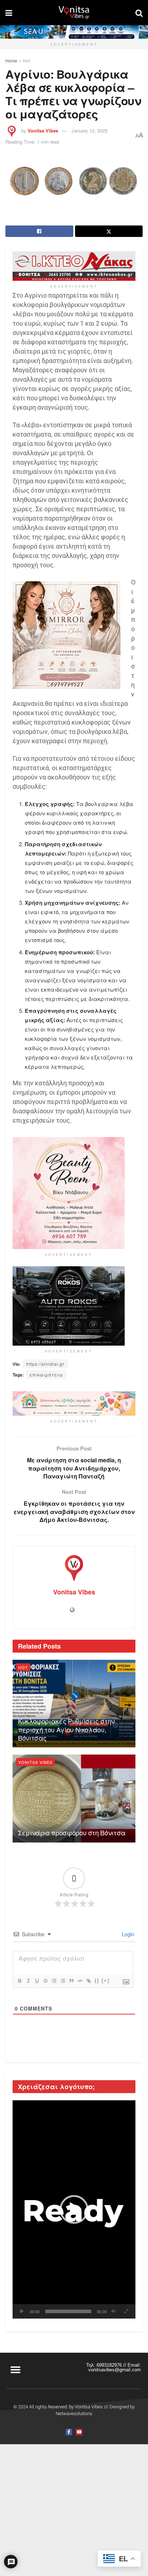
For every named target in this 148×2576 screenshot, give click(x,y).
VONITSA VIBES (35, 1762)
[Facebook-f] (69, 2432)
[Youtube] (79, 2432)
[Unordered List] (63, 1981)
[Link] (88, 1981)
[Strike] (45, 1981)
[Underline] (37, 1981)
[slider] (68, 2311)
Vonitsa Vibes (43, 131)
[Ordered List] (54, 1981)
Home (11, 60)
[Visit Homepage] (74, 13)
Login (127, 1934)
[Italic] (28, 1981)
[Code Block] (80, 1981)
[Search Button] (139, 13)
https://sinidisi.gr (45, 1364)
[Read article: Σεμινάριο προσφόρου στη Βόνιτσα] (74, 1799)
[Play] (22, 2311)
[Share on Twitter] (109, 231)
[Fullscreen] (126, 2311)
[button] (74, 2209)
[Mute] (114, 2311)
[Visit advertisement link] (74, 32)
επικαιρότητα (46, 1375)
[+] (106, 1981)
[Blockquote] (71, 1981)
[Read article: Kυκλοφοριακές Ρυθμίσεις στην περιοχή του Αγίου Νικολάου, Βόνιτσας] (74, 1704)
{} (97, 1981)
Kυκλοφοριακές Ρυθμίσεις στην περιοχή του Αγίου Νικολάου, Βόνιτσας (66, 1729)
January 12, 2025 (89, 131)
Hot (26, 60)
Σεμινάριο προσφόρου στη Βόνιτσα (72, 1832)
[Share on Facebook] (39, 231)
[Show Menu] (9, 13)
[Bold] (19, 1981)
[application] (74, 2209)
